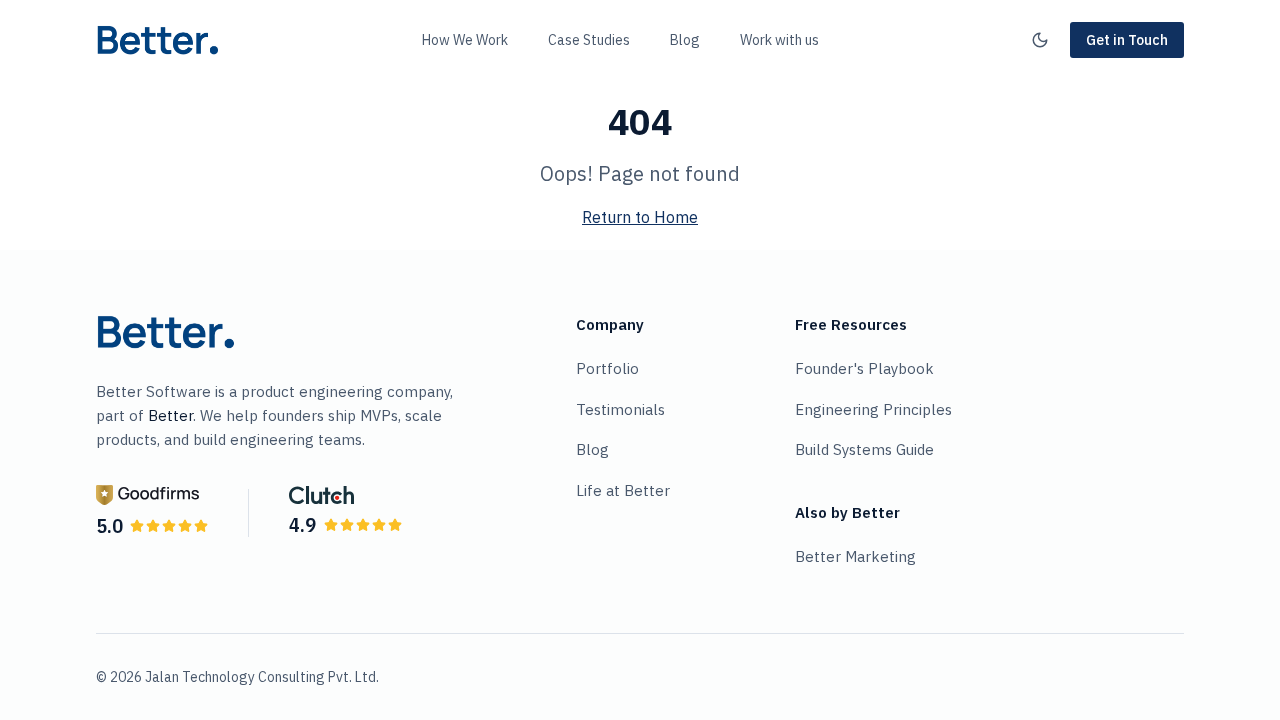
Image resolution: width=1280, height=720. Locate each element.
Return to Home (640, 217)
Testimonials (620, 409)
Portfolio (607, 368)
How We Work (465, 40)
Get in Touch (1127, 40)
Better (170, 415)
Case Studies (589, 40)
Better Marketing (855, 556)
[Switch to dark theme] (1040, 40)
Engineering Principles (873, 409)
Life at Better (623, 490)
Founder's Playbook (864, 368)
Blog (685, 40)
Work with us (779, 40)
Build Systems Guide (864, 449)
